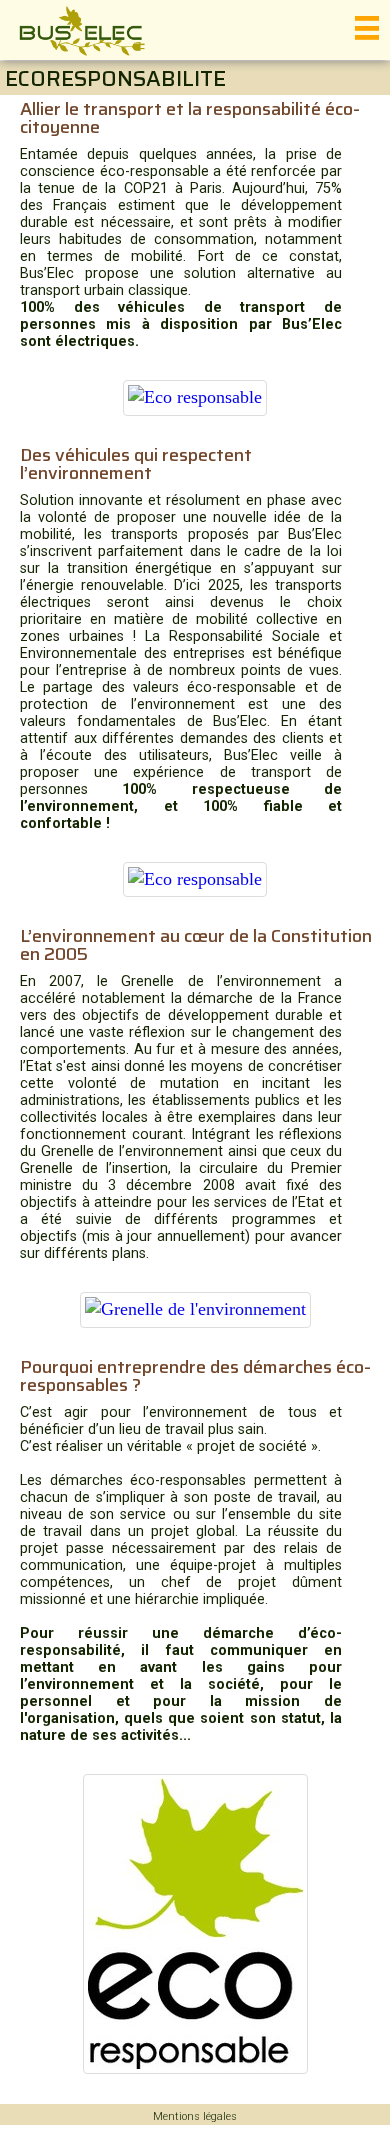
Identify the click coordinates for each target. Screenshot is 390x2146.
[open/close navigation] (367, 28)
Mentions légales (195, 2116)
